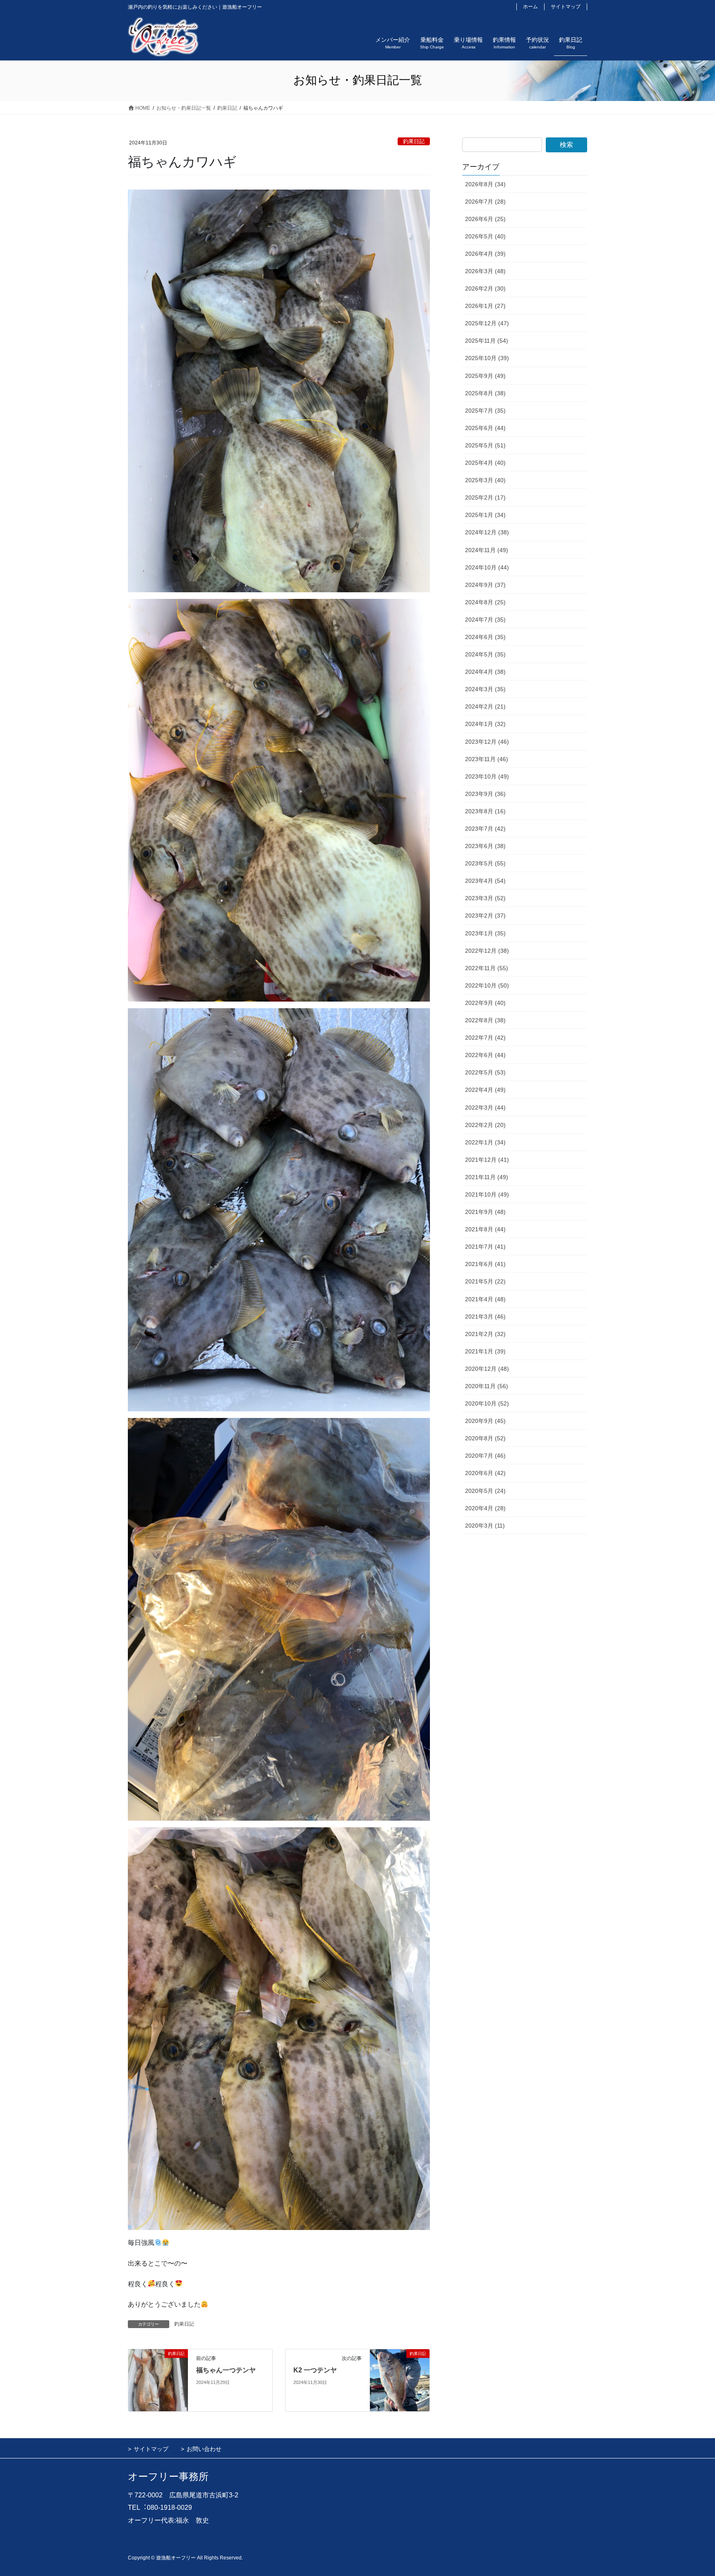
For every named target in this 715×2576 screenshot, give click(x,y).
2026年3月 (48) (485, 271)
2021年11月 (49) (487, 1177)
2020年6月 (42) (485, 1473)
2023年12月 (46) (487, 742)
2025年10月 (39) (487, 358)
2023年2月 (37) (485, 916)
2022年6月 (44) (485, 1055)
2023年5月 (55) (485, 863)
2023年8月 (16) (485, 811)
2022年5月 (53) (485, 1072)
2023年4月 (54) (485, 881)
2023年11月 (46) (487, 759)
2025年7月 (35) (485, 411)
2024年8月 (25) (485, 602)
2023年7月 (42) (485, 829)
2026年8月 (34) (485, 184)
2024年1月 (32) (485, 724)
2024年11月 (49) (487, 550)
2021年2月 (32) (485, 1334)
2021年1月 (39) (485, 1351)
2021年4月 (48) (485, 1299)
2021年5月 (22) (485, 1281)
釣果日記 (414, 141)
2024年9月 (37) (485, 585)
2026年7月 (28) (485, 202)
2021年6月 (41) (485, 1264)
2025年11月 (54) (487, 341)
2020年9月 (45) (485, 1421)
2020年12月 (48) (487, 1369)
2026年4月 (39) (485, 254)
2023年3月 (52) (485, 898)
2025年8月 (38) (485, 393)
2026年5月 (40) (485, 236)
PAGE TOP (691, 2491)
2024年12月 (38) (487, 532)
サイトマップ (566, 7)
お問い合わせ (204, 2449)
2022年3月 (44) (485, 1108)
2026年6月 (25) (485, 219)
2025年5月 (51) (485, 445)
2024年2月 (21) (485, 706)
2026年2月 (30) (485, 288)
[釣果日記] (158, 2380)
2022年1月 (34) (485, 1142)
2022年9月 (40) (485, 1003)
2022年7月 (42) (485, 1038)
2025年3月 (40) (485, 480)
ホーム (530, 7)
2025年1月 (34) (485, 515)
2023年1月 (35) (485, 933)
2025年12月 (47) (487, 323)
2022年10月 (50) (487, 985)
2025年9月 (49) (485, 376)
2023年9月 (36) (485, 794)
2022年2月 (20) (485, 1125)
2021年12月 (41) (487, 1160)
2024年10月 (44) (487, 567)
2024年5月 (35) (485, 654)
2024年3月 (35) (485, 689)
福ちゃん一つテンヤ (226, 2370)
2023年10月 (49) (487, 776)
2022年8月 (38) (485, 1020)
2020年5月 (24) (485, 1491)
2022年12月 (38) (487, 951)
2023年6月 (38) (485, 846)
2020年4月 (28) (485, 1508)
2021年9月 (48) (485, 1212)
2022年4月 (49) (485, 1090)
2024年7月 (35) (485, 620)
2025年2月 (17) (485, 497)
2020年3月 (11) (485, 1526)
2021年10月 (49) (487, 1194)
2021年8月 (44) (485, 1229)
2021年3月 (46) (485, 1317)
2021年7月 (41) (485, 1247)
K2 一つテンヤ (315, 2370)
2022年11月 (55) (487, 968)
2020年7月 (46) (485, 1456)
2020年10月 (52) (487, 1403)
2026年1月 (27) (485, 306)
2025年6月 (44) (485, 428)
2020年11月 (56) (487, 1386)
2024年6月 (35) (485, 637)
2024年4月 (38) (485, 672)
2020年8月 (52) (485, 1438)
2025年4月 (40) (485, 463)
